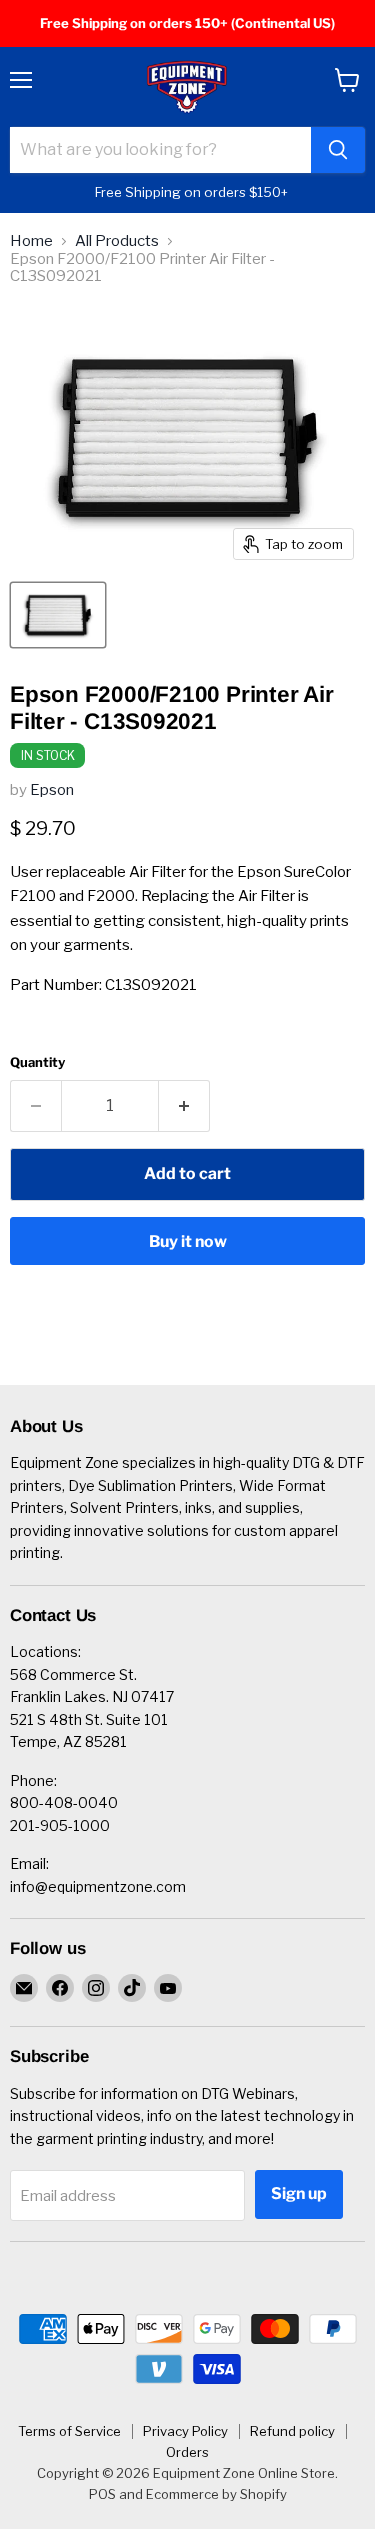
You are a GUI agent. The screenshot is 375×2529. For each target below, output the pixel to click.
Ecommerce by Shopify (216, 2494)
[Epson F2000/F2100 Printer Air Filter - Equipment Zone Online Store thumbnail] (58, 615)
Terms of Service (69, 2431)
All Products (117, 241)
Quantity (37, 1062)
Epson (52, 790)
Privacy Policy (185, 2431)
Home (31, 241)
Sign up (299, 2193)
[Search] (338, 150)
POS (102, 2494)
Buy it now (188, 1241)
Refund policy (292, 2431)
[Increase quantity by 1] (184, 1106)
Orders (187, 2452)
